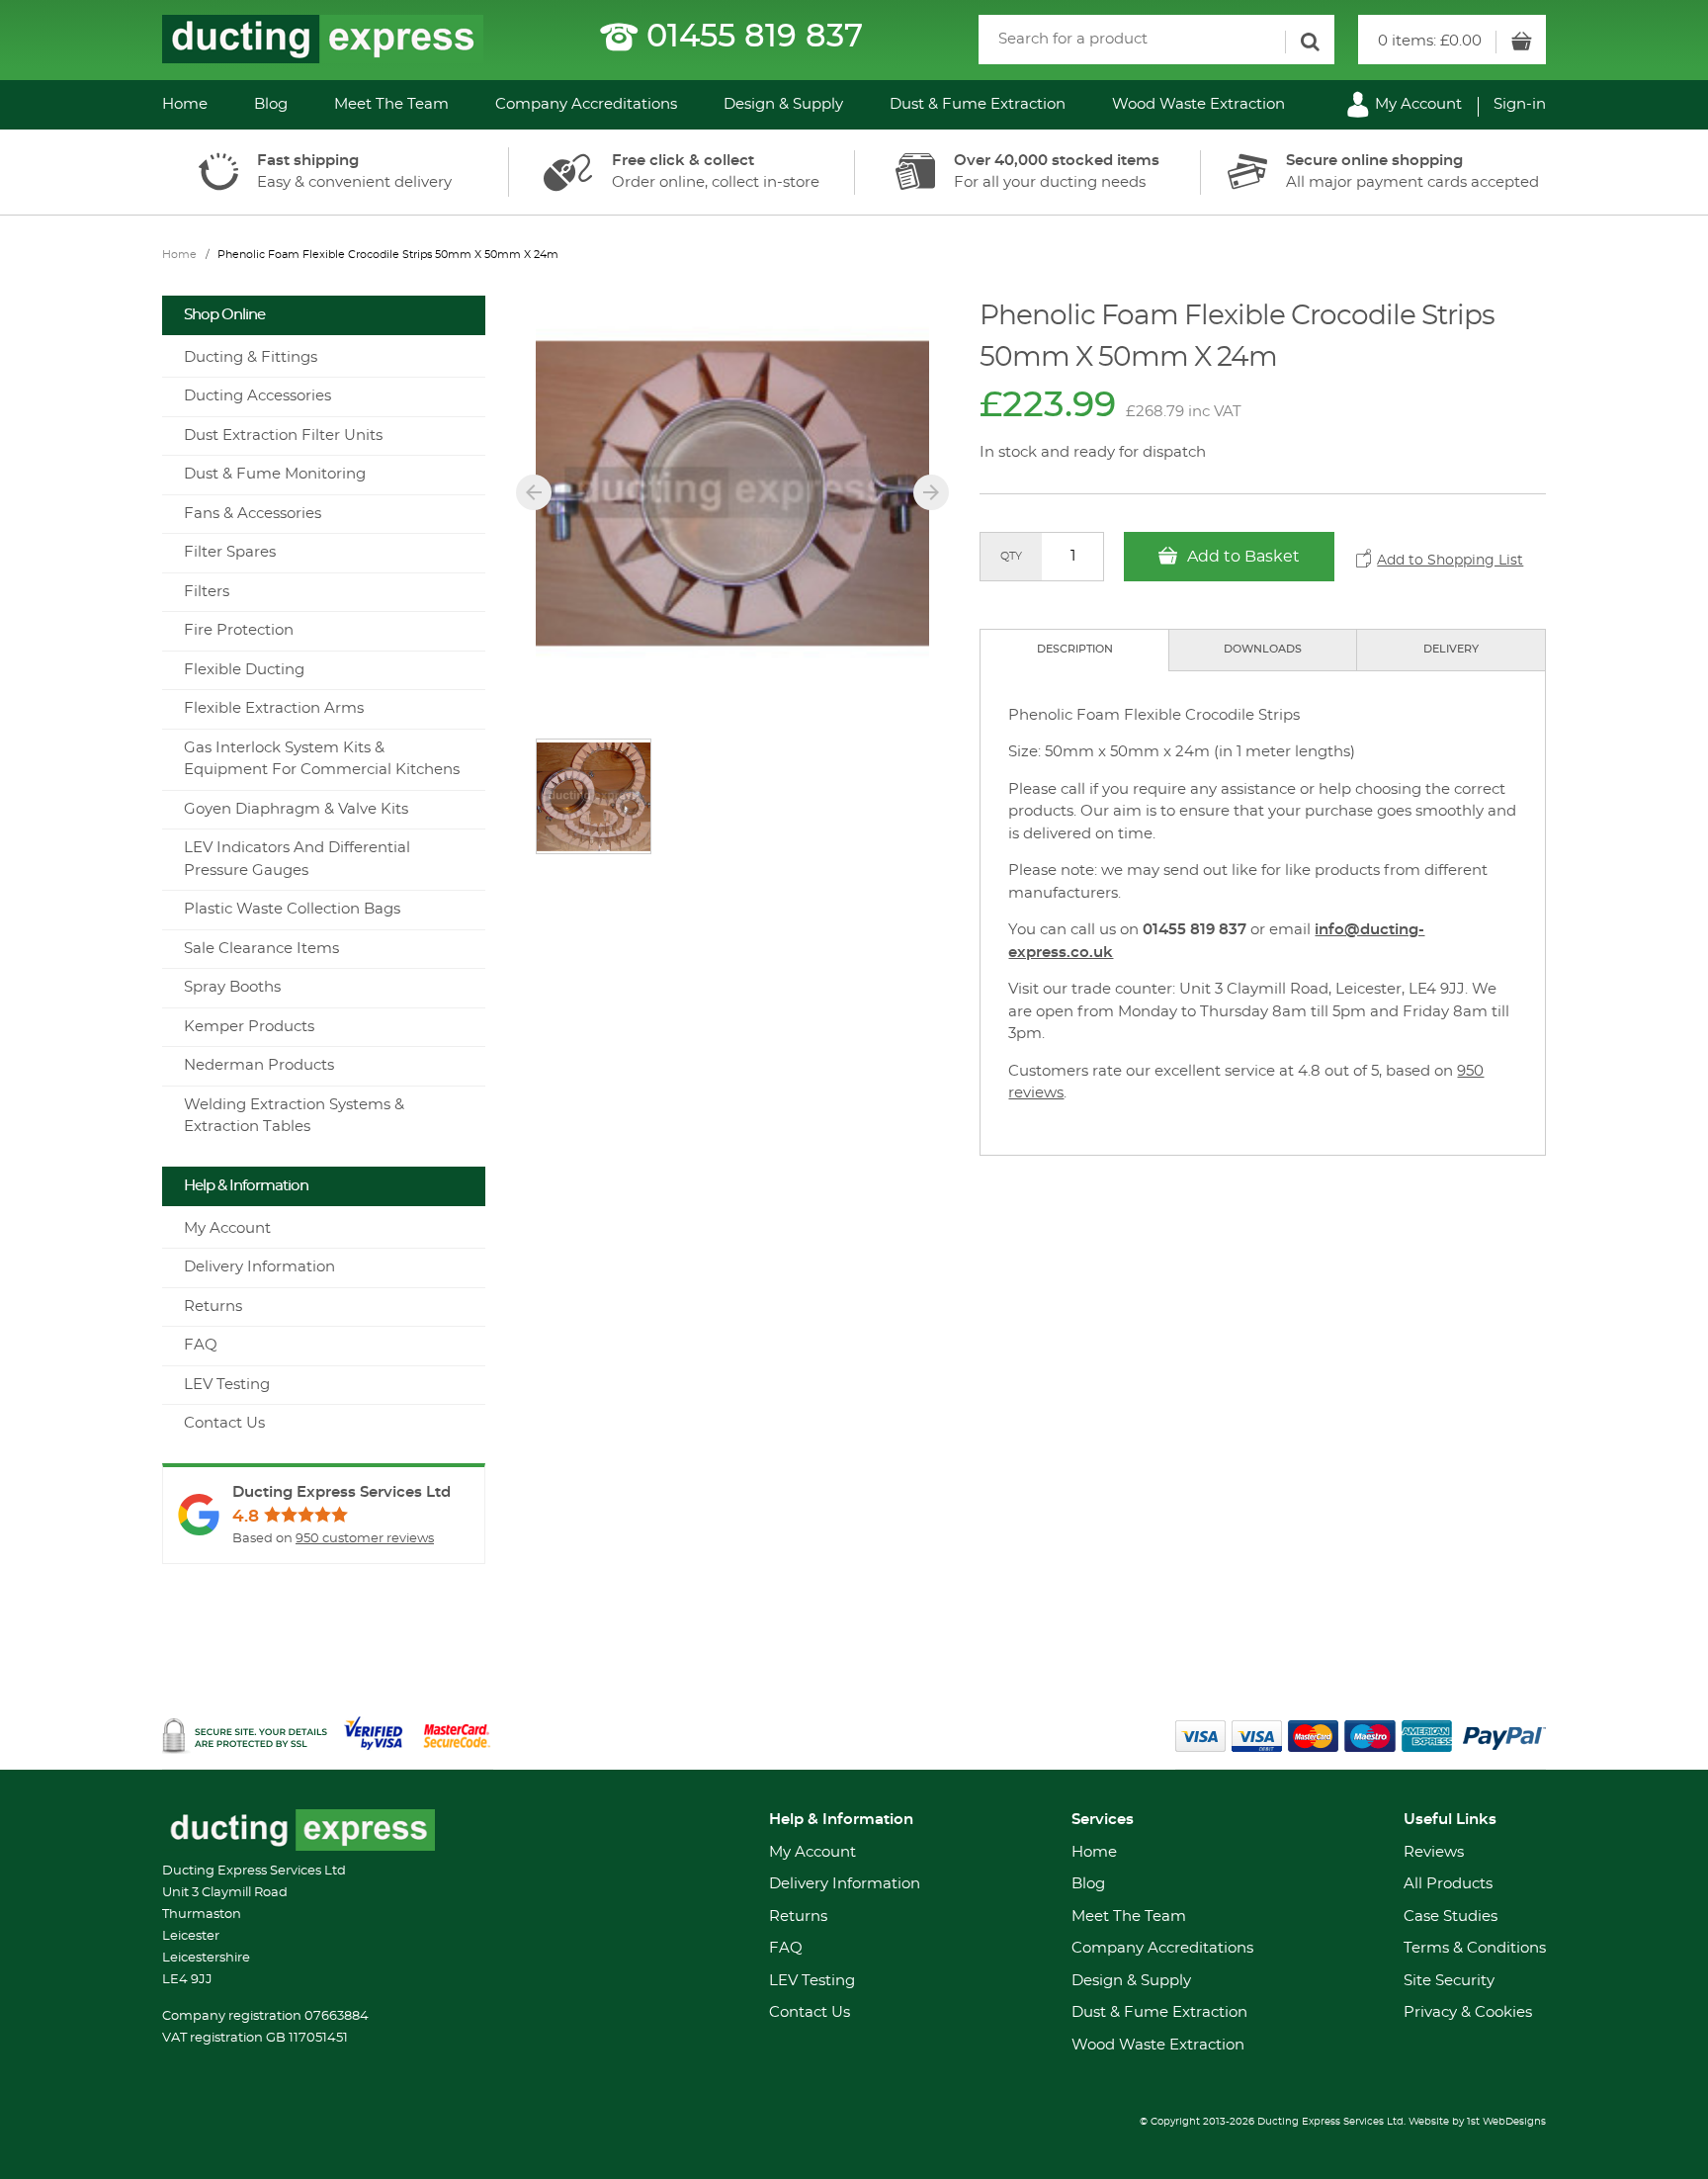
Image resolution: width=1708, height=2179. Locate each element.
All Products (1448, 1884)
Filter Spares (230, 552)
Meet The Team (391, 104)
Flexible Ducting (244, 670)
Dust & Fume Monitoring (275, 474)
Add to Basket (1241, 557)
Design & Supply (783, 104)
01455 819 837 (755, 37)
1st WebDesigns (1506, 2122)
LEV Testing (227, 1385)
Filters (207, 592)
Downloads (1263, 649)
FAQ (201, 1345)
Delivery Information (259, 1267)
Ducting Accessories (257, 396)
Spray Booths (232, 987)
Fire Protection (239, 630)
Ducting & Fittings (251, 357)
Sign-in (1520, 104)
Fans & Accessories (253, 514)
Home (185, 104)
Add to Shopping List (1450, 561)
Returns (213, 1307)
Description (1075, 649)
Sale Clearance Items (261, 949)
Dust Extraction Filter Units (283, 436)
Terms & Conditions (1475, 1948)
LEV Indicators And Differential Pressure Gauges (297, 859)
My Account (1416, 104)
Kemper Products (249, 1027)
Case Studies (1451, 1917)
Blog (271, 104)
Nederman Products (259, 1065)
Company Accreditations (586, 104)
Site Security (1449, 1981)
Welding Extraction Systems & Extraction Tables (294, 1116)
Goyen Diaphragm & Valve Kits (296, 809)
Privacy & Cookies (1468, 2012)
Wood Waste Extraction (1198, 104)
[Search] (1310, 42)
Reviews (1434, 1852)
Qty (1011, 556)
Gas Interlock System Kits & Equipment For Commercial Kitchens (322, 759)
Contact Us (224, 1423)
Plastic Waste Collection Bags (292, 909)
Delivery (1451, 649)
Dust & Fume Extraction (978, 104)
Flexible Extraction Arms (274, 708)
